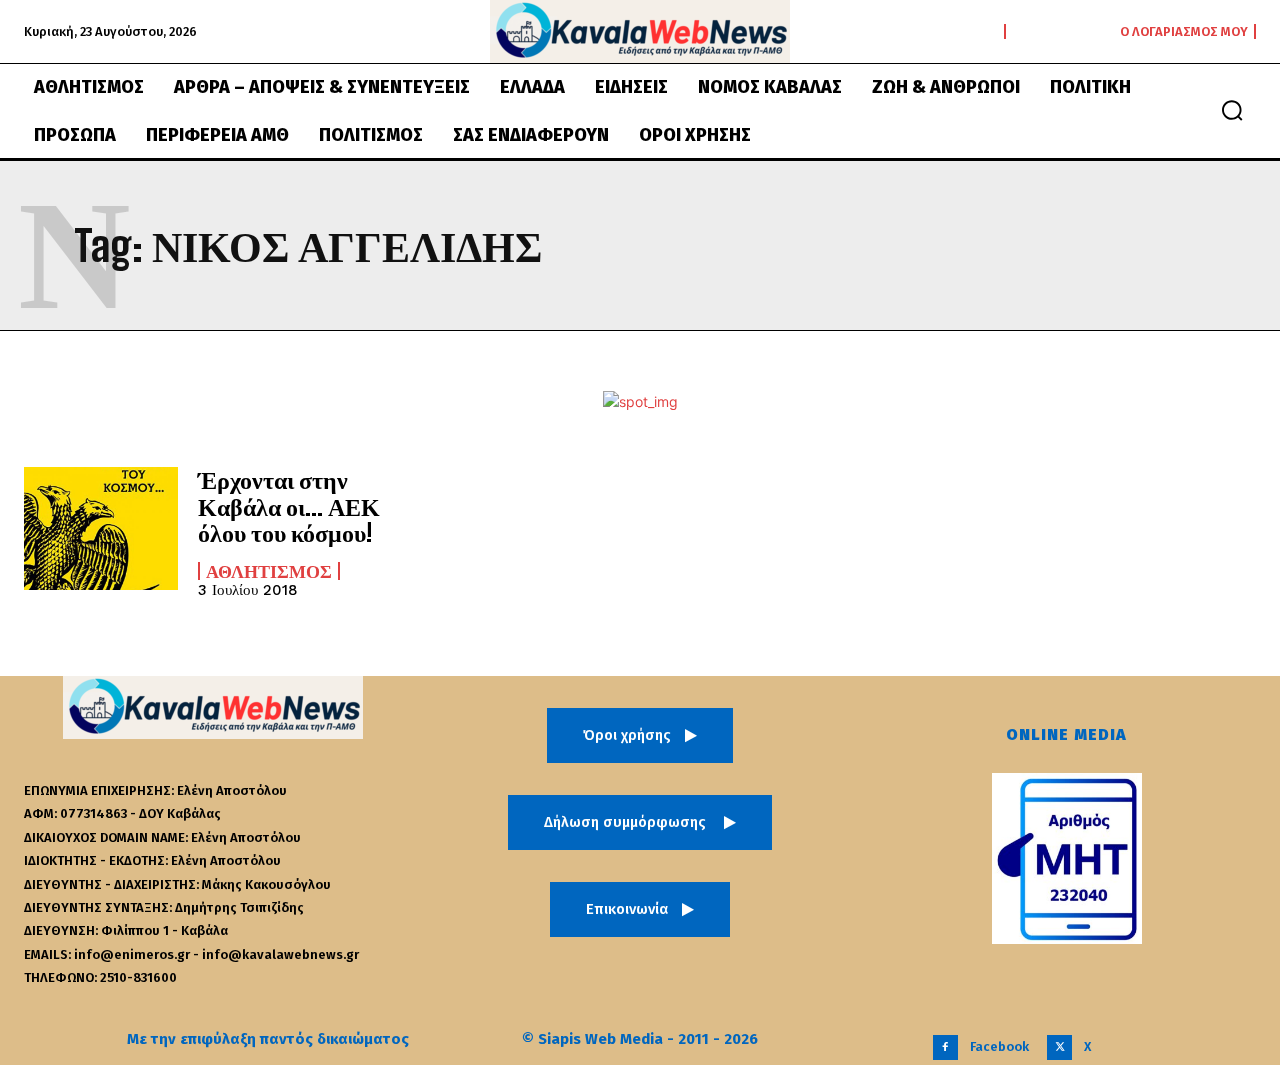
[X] (1059, 1047)
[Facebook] (945, 1047)
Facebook (999, 1046)
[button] (1232, 110)
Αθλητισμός (269, 571)
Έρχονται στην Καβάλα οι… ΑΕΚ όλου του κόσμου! (289, 506)
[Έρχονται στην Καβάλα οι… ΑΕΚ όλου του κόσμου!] (101, 528)
